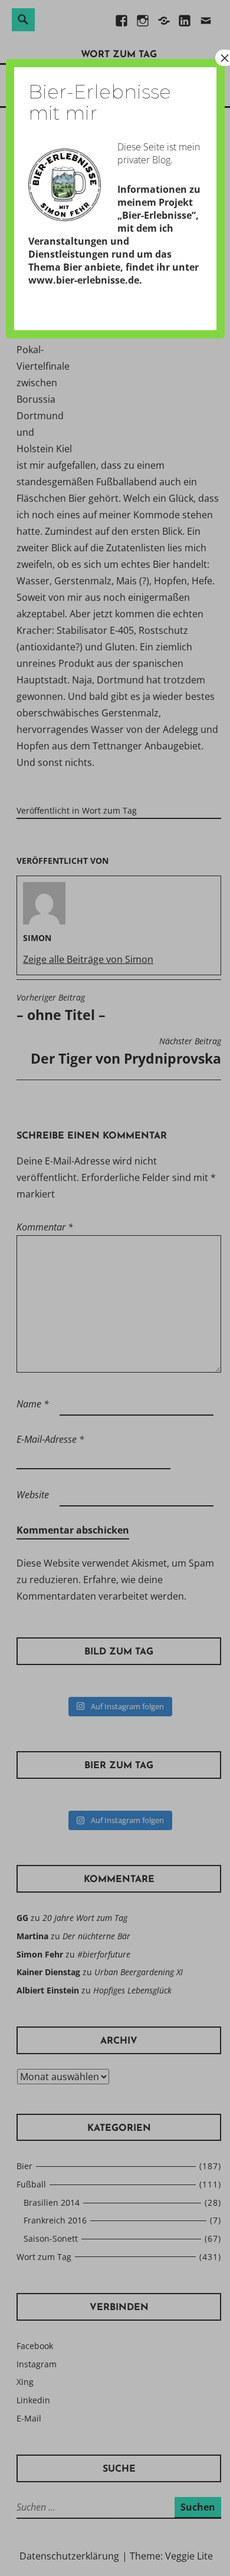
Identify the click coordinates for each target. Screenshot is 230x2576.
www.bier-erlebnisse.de (84, 280)
